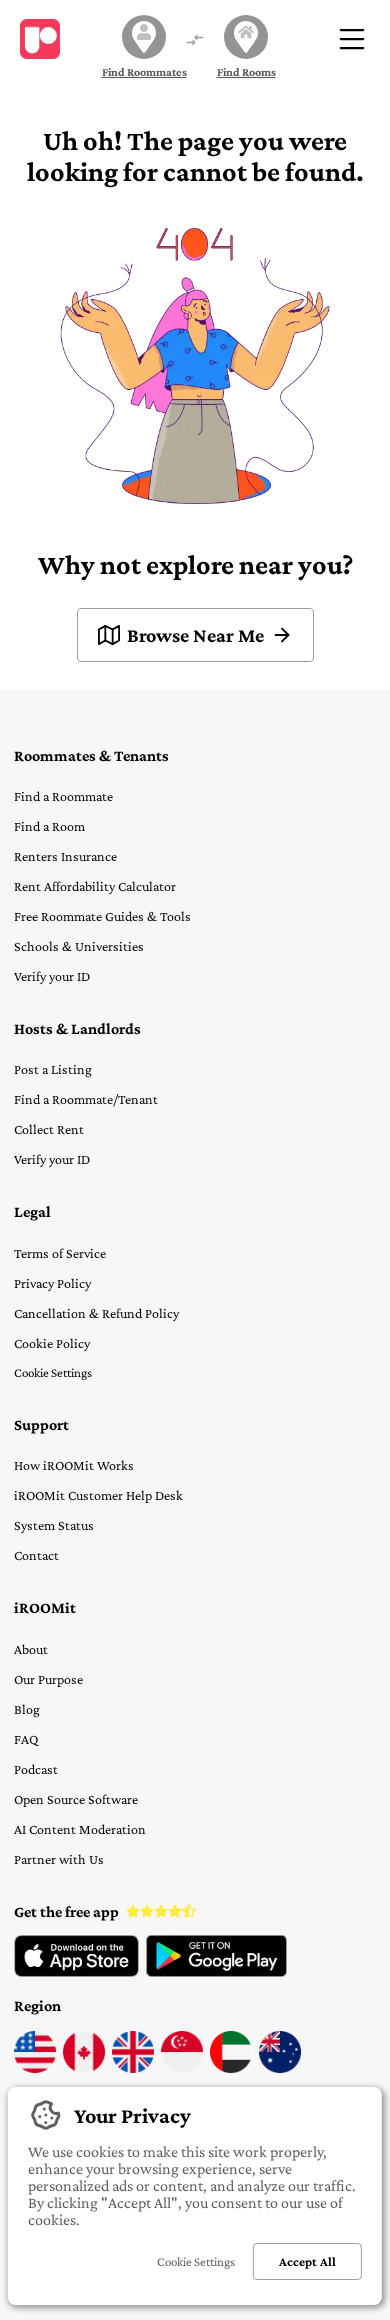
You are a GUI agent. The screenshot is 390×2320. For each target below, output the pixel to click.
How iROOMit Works (74, 1465)
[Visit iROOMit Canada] (84, 2068)
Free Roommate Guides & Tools (102, 916)
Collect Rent (49, 1129)
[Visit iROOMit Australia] (280, 2068)
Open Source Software (76, 1799)
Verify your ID (52, 976)
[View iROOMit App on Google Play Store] (216, 1972)
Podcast (36, 1769)
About (31, 1649)
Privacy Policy (52, 1283)
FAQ (26, 1739)
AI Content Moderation (80, 1829)
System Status (54, 1525)
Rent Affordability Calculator (95, 886)
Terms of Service (60, 1253)
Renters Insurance (65, 856)
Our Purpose (48, 1679)
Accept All (307, 2261)
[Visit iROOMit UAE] (231, 2068)
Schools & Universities (79, 946)
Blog (27, 1709)
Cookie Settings (53, 1372)
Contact (36, 1555)
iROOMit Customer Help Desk (98, 1495)
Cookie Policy (52, 1343)
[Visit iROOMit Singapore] (182, 2068)
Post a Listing (53, 1069)
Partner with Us (59, 1859)
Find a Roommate (63, 796)
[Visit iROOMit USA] (35, 2068)
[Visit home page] (40, 39)
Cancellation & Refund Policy (96, 1313)
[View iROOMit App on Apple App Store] (76, 1972)
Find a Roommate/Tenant (86, 1099)
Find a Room (49, 826)
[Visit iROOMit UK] (133, 2068)
